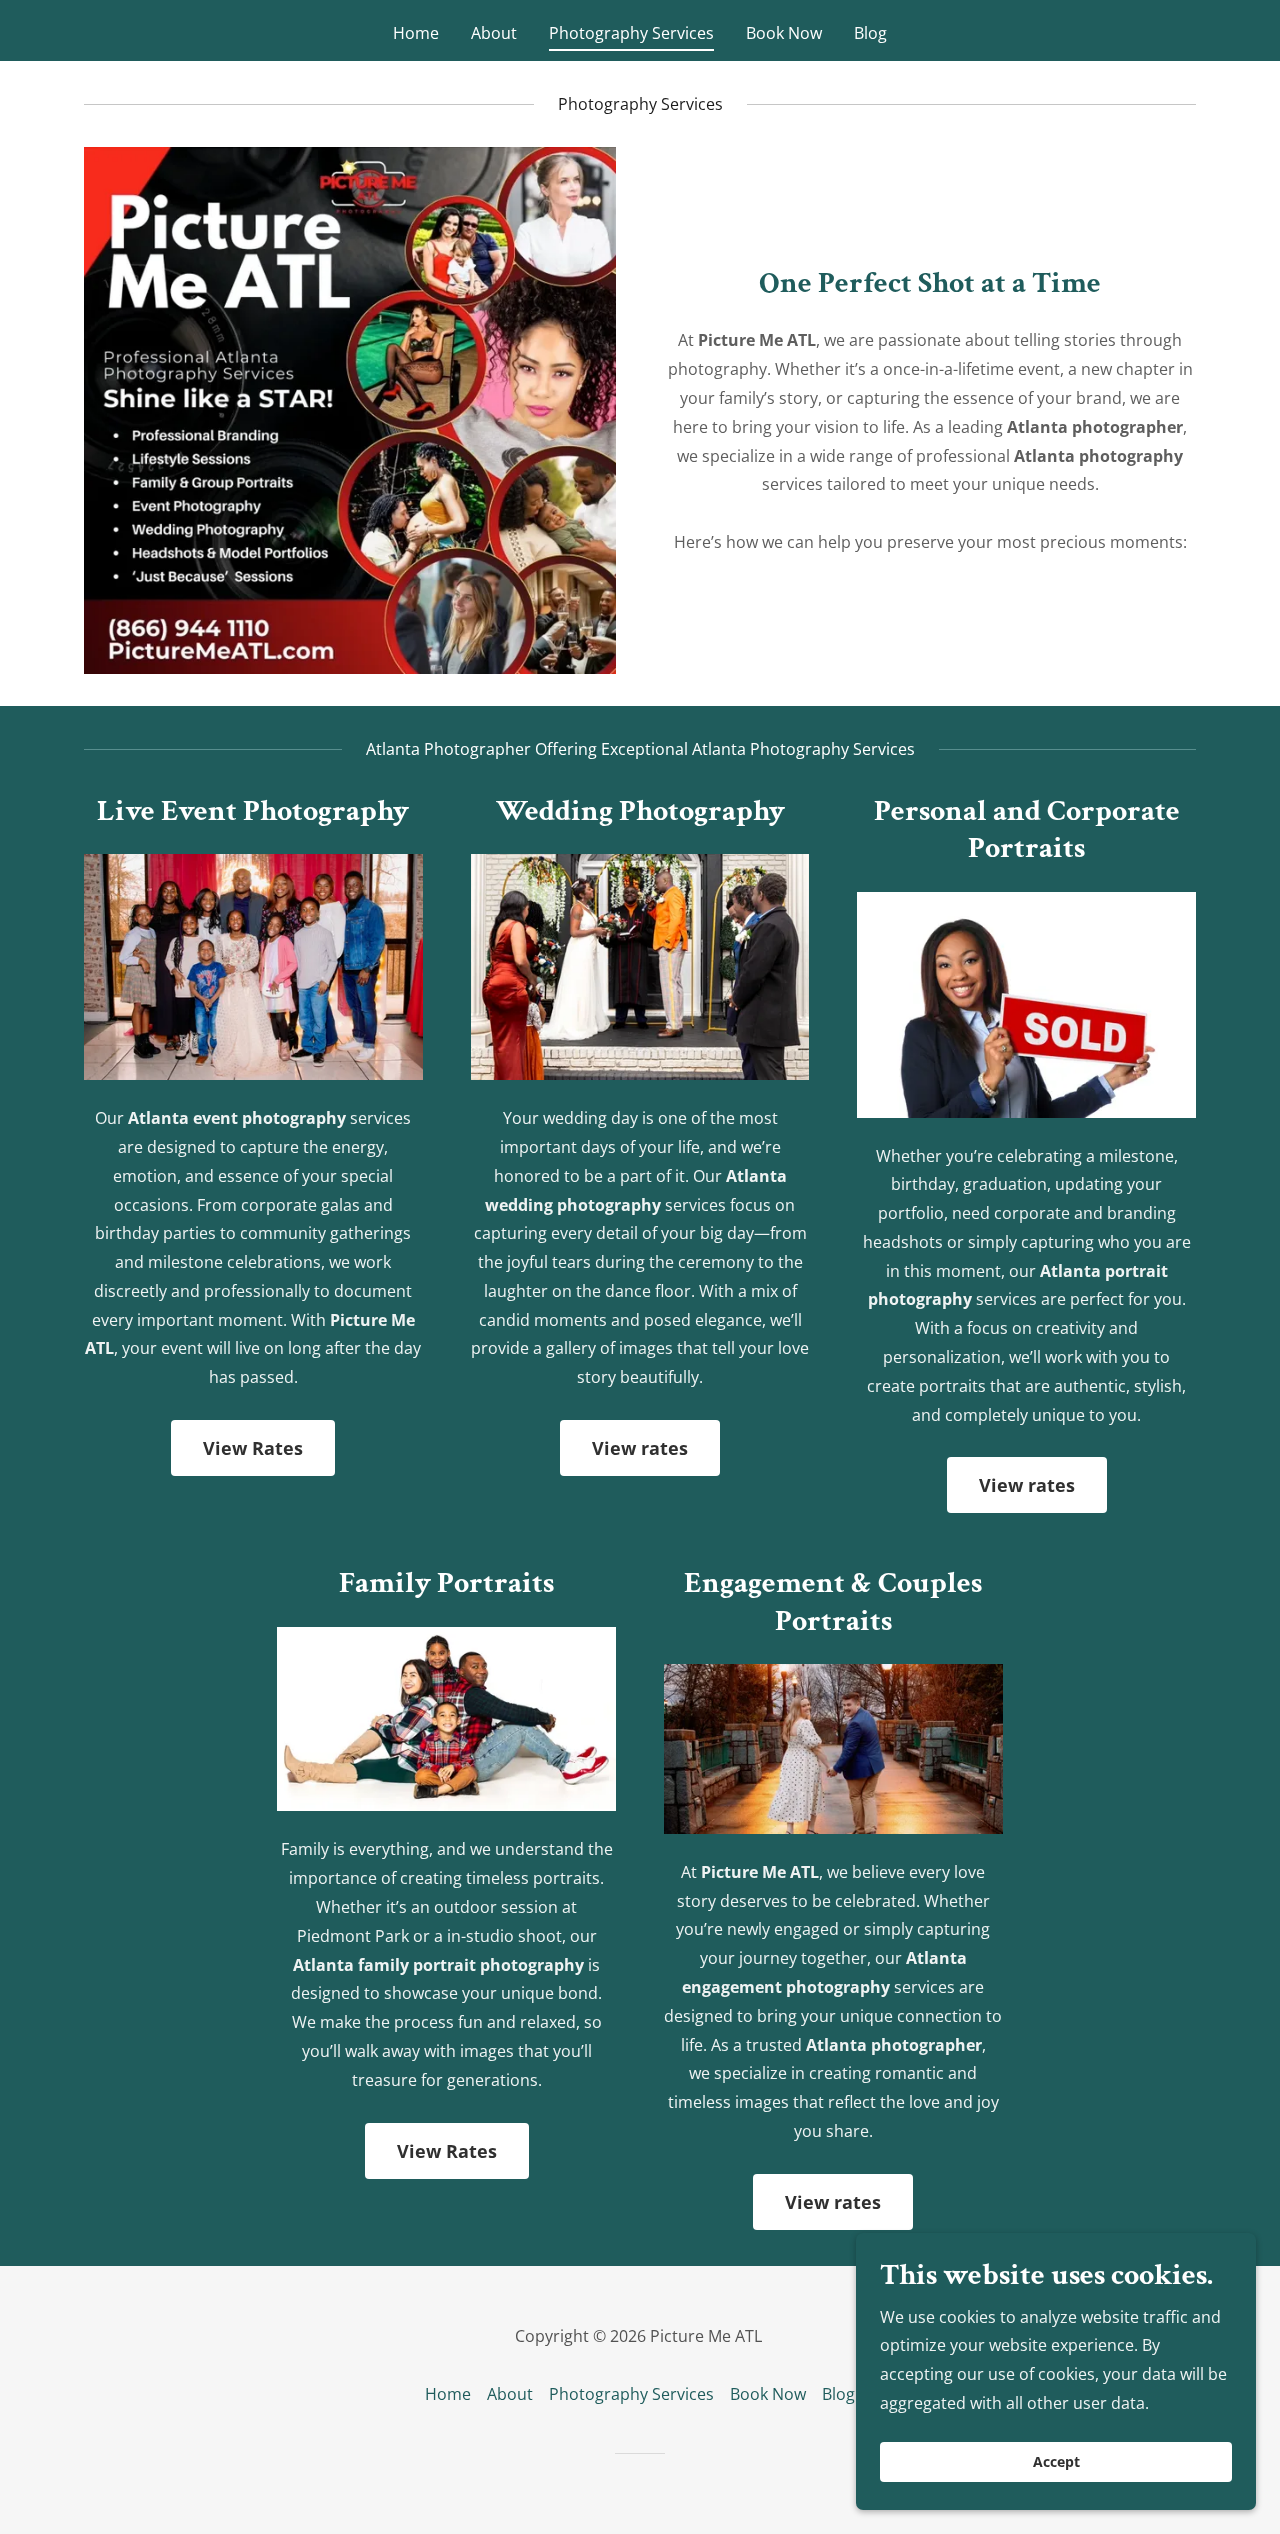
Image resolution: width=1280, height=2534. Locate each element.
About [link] (494, 33)
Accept (1056, 2462)
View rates (640, 1448)
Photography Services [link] (631, 33)
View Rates (253, 1448)
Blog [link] (870, 33)
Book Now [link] (784, 33)
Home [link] (416, 33)
